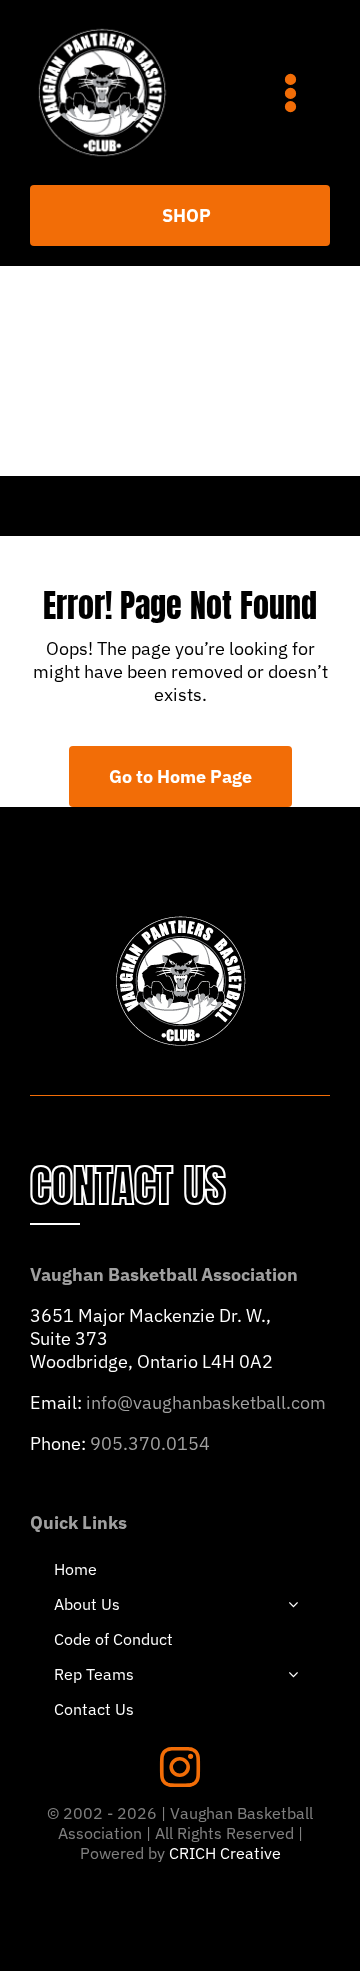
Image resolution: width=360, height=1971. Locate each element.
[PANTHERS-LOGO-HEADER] (102, 28)
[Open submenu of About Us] (293, 1604)
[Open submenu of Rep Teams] (293, 1674)
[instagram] (180, 1767)
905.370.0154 (150, 1443)
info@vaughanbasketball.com (206, 1402)
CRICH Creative (225, 1853)
